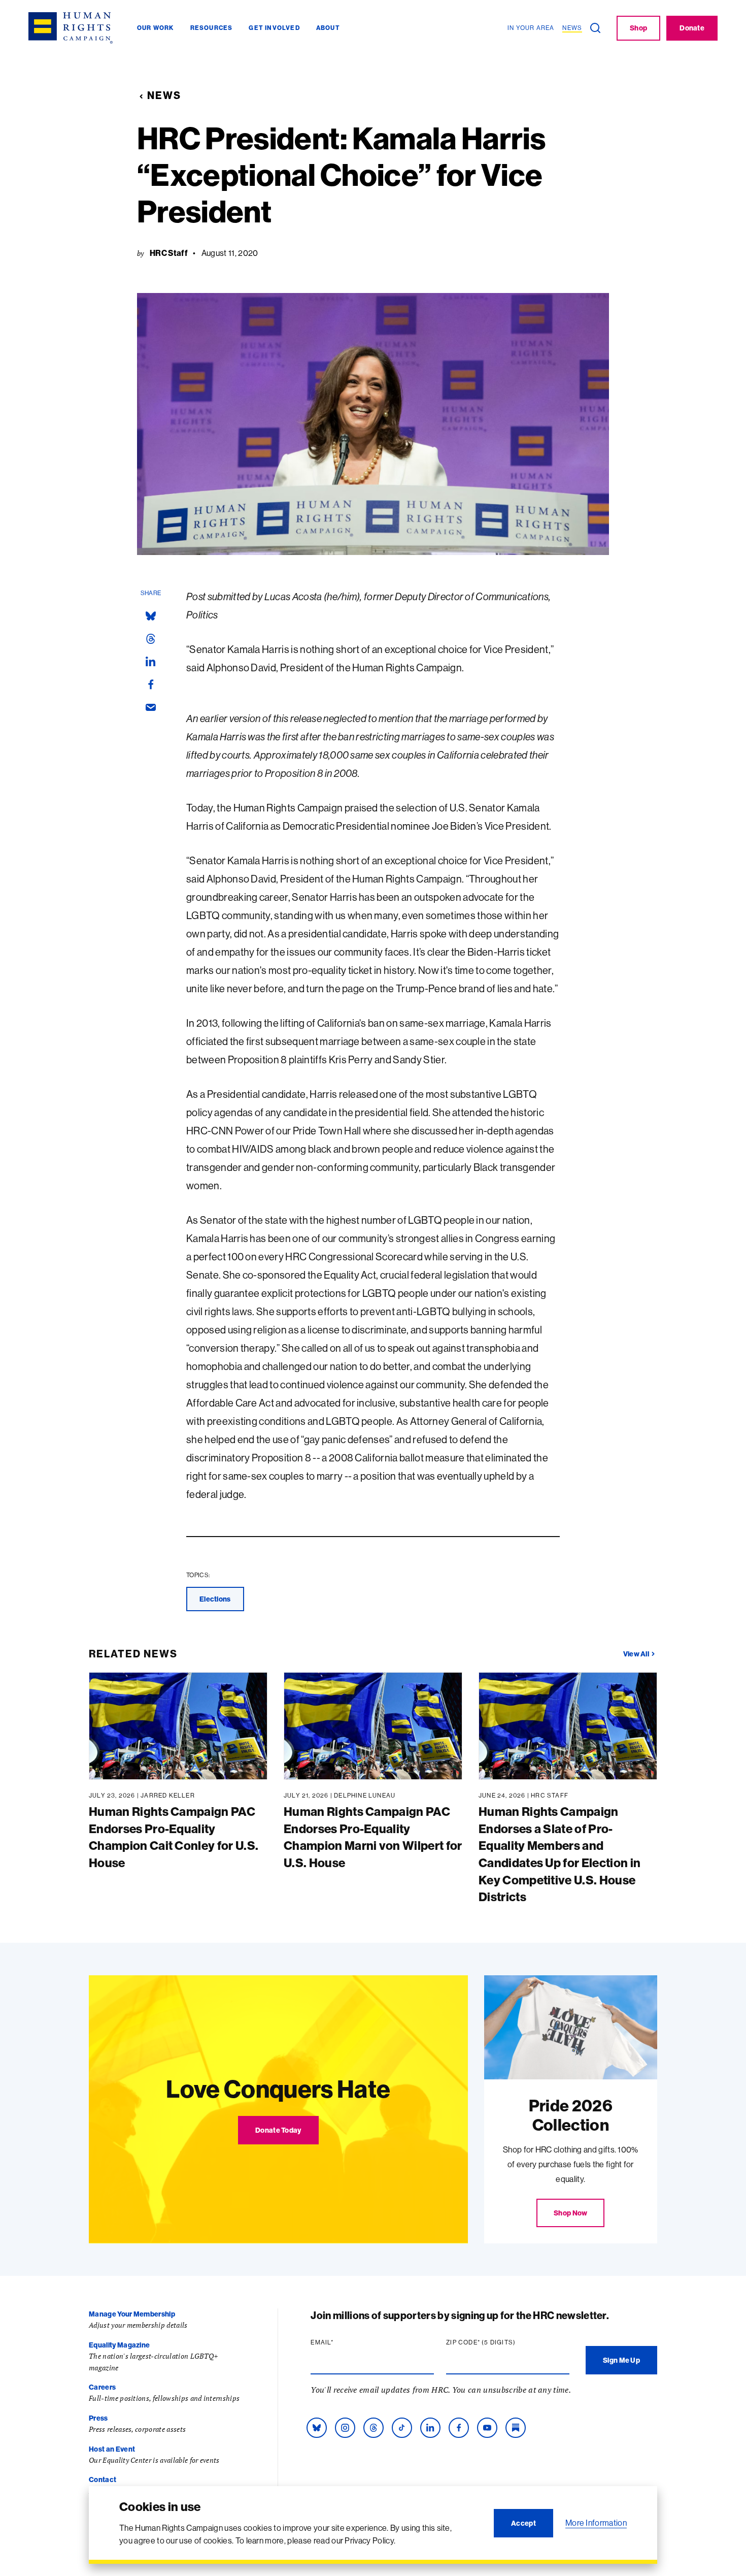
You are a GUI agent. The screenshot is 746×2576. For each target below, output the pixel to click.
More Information (596, 2523)
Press (98, 2418)
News (164, 95)
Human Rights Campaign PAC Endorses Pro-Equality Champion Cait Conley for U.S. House (174, 1837)
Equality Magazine (119, 2345)
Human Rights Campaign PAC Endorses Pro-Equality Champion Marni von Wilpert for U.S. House (373, 1837)
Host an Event (112, 2449)
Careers (102, 2387)
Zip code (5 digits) (500, 2342)
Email (342, 2342)
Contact (103, 2480)
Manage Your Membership (132, 2314)
